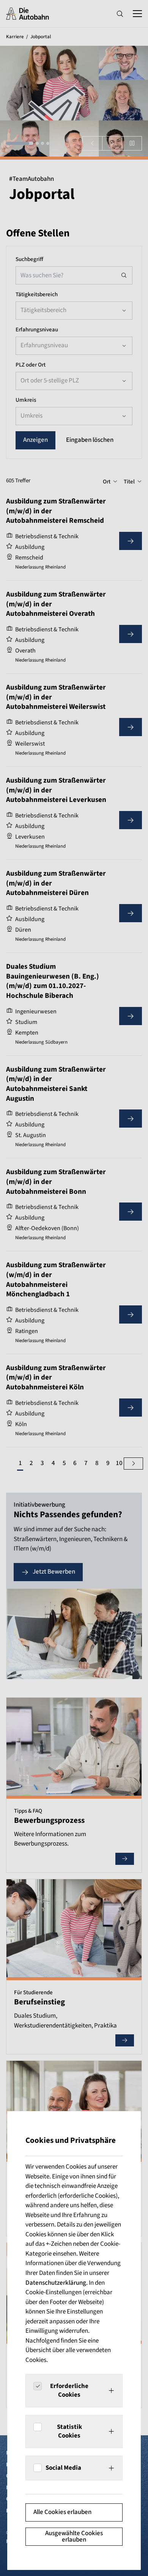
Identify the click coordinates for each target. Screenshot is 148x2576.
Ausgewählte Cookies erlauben (74, 2536)
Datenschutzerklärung (56, 2283)
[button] (74, 2391)
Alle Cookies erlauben (62, 2512)
